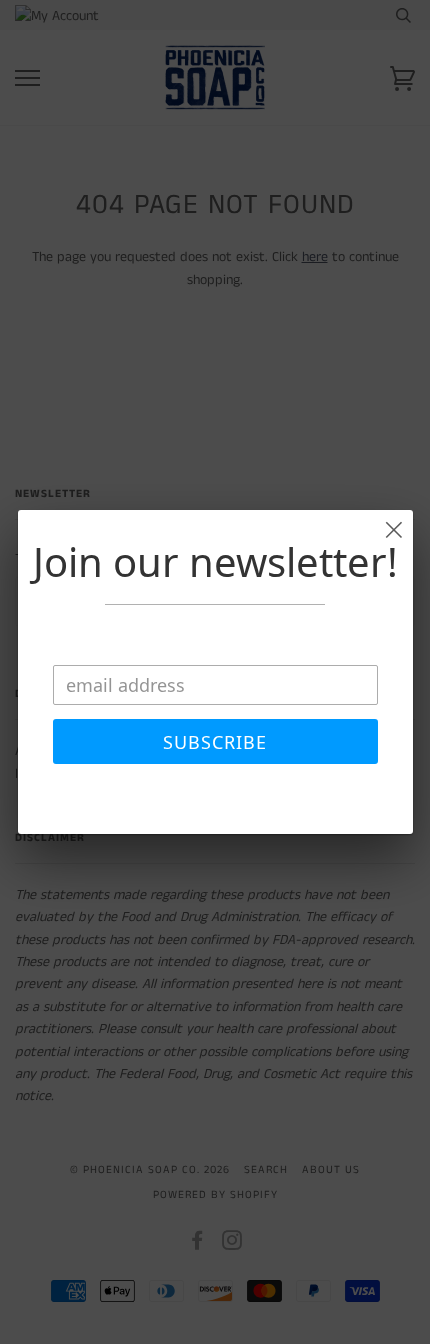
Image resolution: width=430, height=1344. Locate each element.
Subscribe (215, 742)
